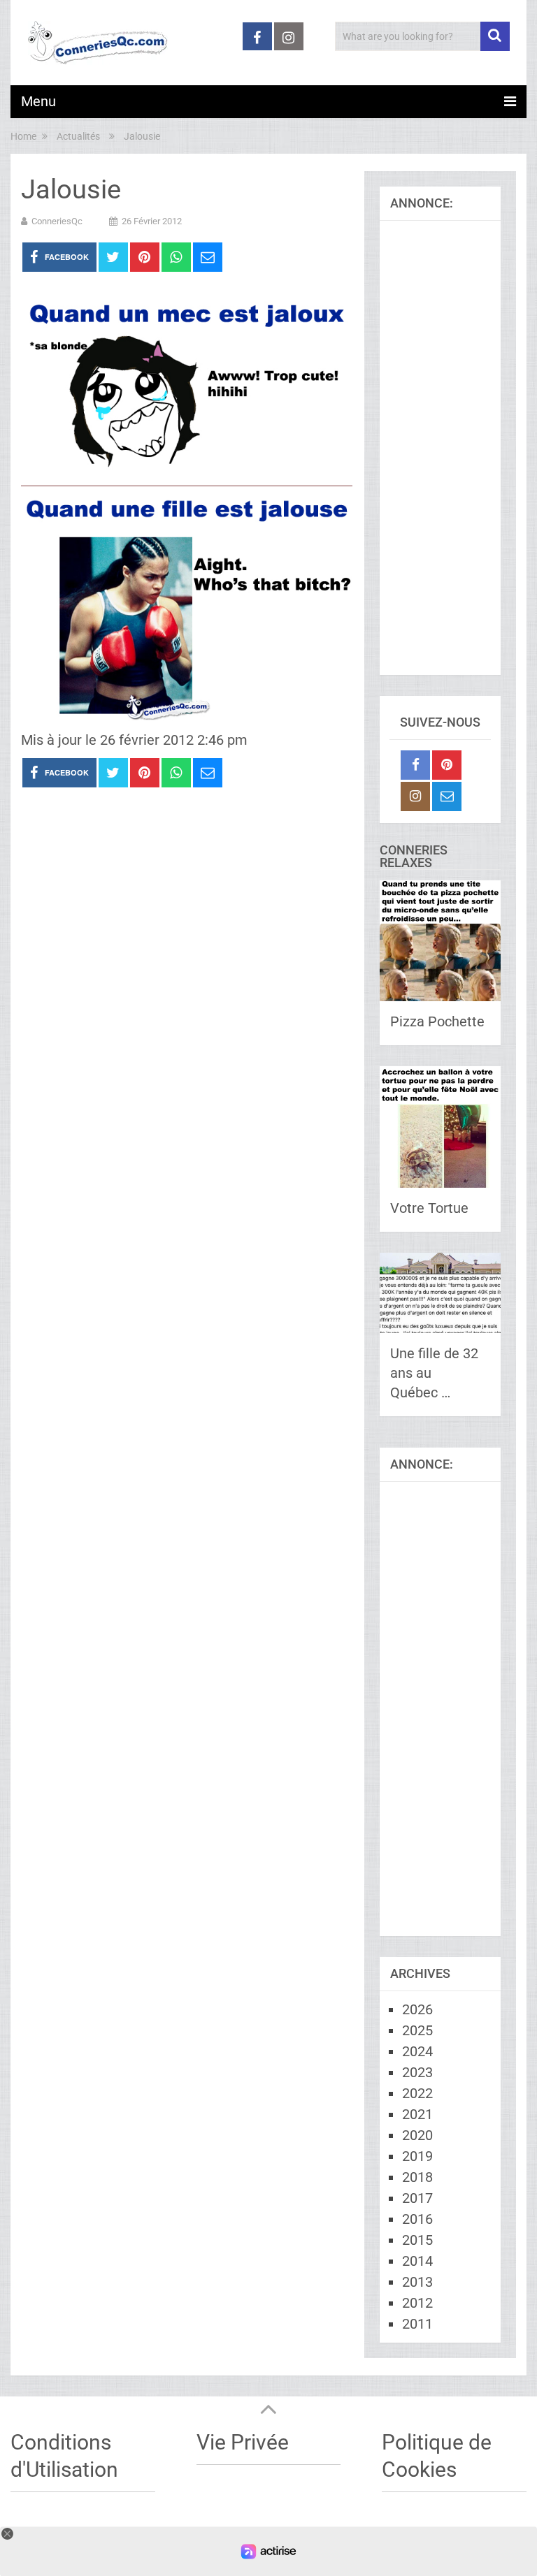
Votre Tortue (429, 1208)
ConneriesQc (57, 221)
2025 (417, 2030)
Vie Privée (243, 2442)
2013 (417, 2282)
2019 (417, 2156)
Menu (38, 101)
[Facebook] (415, 765)
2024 (417, 2051)
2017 (417, 2198)
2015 (417, 2240)
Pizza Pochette (437, 1021)
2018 (417, 2177)
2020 (417, 2135)
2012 (417, 2303)
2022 (417, 2093)
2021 (417, 2114)
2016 (417, 2219)
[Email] (447, 796)
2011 (417, 2324)
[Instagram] (415, 796)
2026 (417, 2009)
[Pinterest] (447, 765)
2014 (417, 2261)
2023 (417, 2072)
